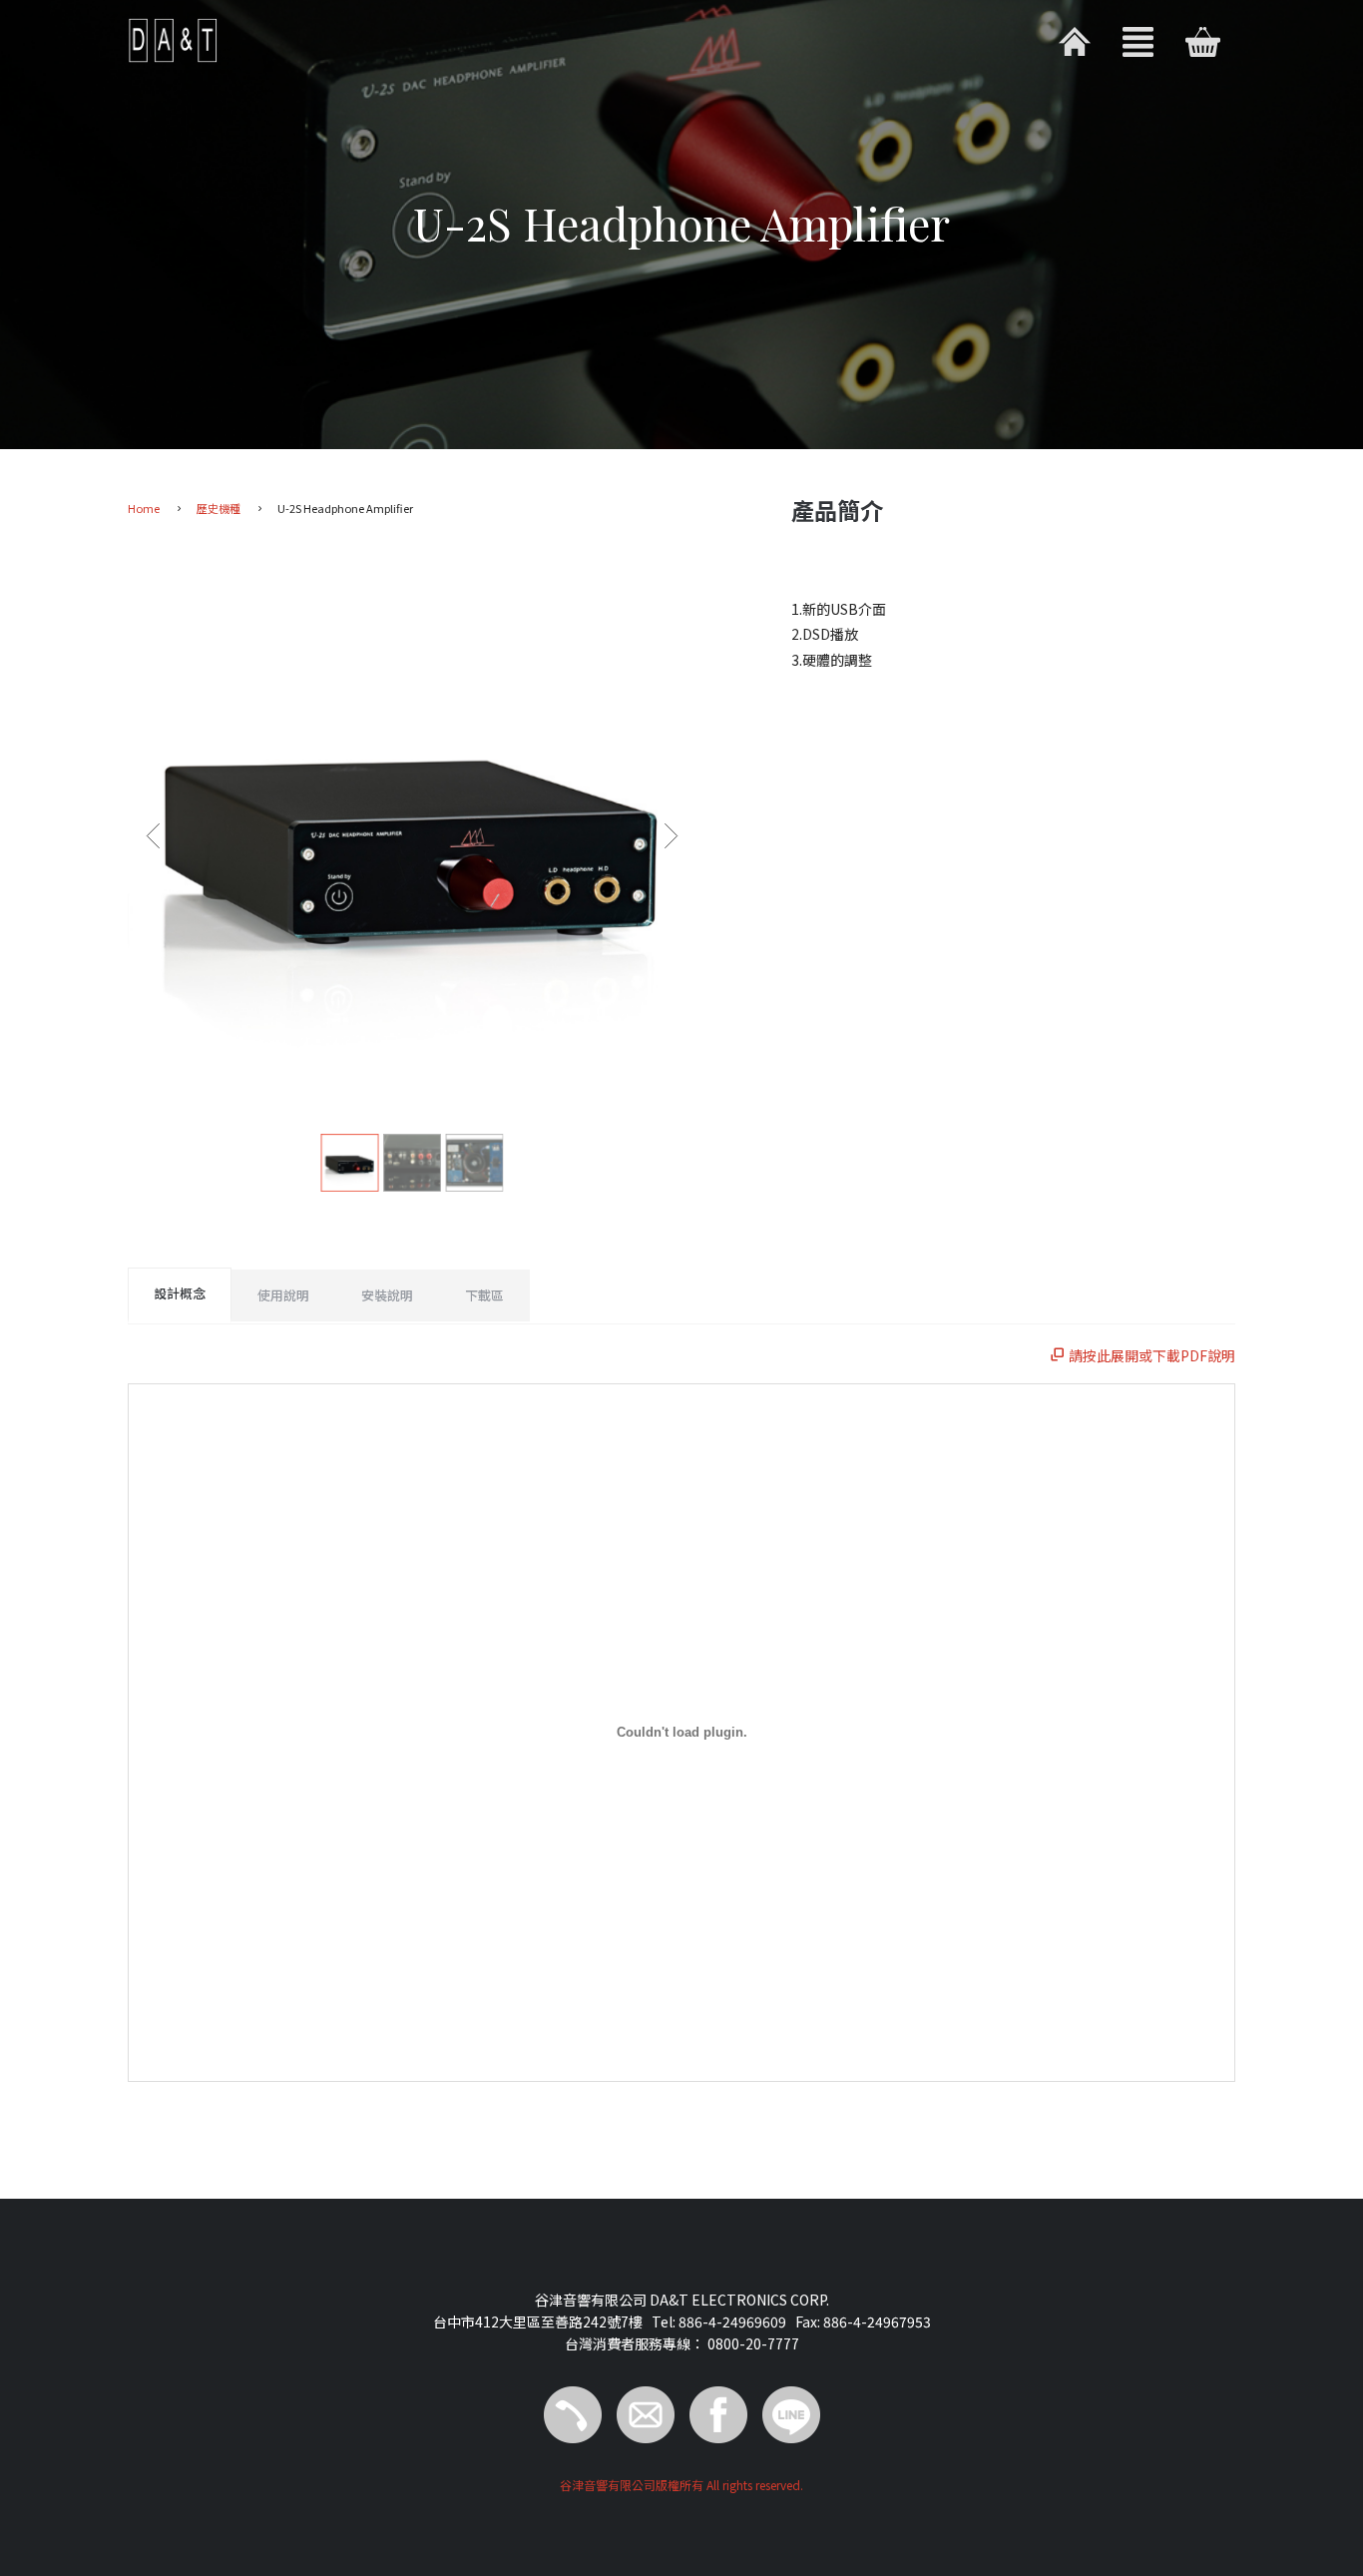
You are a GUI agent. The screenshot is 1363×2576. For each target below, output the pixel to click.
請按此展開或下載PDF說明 (1150, 1355)
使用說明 (283, 1295)
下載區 (484, 1295)
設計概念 (180, 1293)
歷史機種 (219, 508)
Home (144, 508)
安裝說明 (387, 1295)
